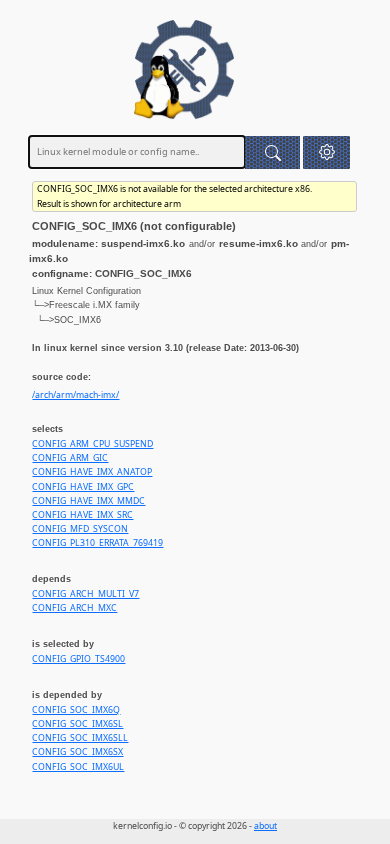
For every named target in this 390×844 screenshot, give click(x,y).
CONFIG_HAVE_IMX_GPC (83, 487)
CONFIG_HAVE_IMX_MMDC (88, 501)
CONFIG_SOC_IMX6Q (76, 710)
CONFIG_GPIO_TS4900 (78, 659)
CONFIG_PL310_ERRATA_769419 (97, 543)
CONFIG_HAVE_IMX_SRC (82, 515)
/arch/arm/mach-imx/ (75, 395)
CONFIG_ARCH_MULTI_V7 (85, 594)
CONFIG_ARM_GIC (70, 458)
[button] (326, 152)
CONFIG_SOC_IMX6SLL (80, 738)
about (265, 826)
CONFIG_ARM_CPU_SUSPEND (92, 444)
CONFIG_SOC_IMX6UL (78, 767)
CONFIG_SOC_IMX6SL (77, 724)
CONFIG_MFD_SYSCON (80, 529)
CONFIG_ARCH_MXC (74, 608)
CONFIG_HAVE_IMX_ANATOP (92, 472)
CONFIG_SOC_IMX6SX (77, 752)
